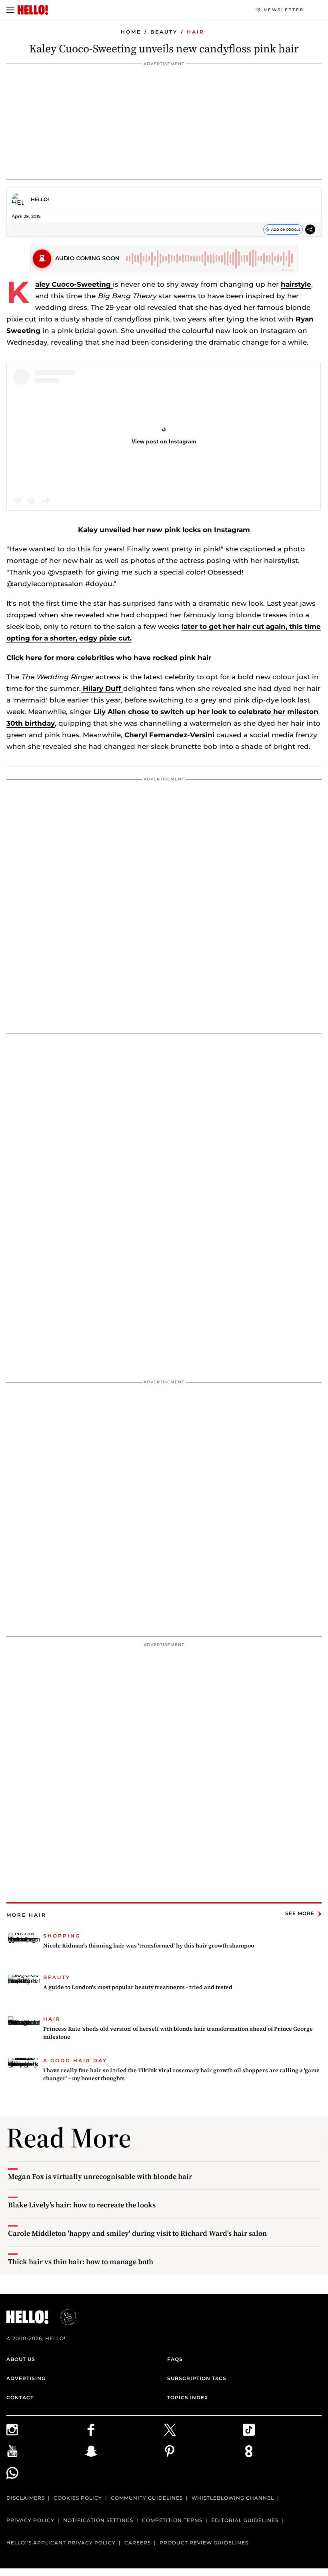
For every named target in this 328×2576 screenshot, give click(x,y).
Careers (138, 2543)
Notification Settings (98, 2520)
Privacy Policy (30, 2520)
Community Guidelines (147, 2498)
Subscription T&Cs (197, 2378)
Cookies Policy (78, 2498)
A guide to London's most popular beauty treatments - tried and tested (138, 1987)
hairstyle (296, 284)
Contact (20, 2397)
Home (131, 32)
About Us (21, 2359)
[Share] (310, 231)
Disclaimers (26, 2498)
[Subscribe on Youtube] (46, 2451)
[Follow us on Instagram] (46, 2430)
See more (300, 1914)
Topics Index (188, 2397)
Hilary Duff (102, 688)
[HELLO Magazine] (33, 10)
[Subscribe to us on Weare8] (282, 2451)
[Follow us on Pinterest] (203, 2451)
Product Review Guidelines (204, 2543)
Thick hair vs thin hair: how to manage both (81, 2262)
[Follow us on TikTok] (282, 2430)
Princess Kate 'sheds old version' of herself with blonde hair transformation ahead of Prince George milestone (178, 2033)
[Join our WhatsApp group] (46, 2473)
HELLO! (40, 199)
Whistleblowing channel (233, 2498)
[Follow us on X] (203, 2430)
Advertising (26, 2378)
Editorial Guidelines (245, 2520)
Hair (196, 32)
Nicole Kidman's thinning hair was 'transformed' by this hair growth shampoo (149, 1945)
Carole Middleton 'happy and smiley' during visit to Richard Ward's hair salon (137, 2233)
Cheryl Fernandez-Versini (170, 735)
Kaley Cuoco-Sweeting (74, 284)
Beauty (164, 32)
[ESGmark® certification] (64, 2317)
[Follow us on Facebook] (125, 2430)
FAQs (175, 2359)
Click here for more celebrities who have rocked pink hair (109, 658)
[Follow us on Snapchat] (125, 2451)
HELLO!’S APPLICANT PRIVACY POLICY (61, 2543)
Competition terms (172, 2520)
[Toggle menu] (10, 10)
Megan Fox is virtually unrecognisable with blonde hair (100, 2176)
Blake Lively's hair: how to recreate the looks (82, 2205)
